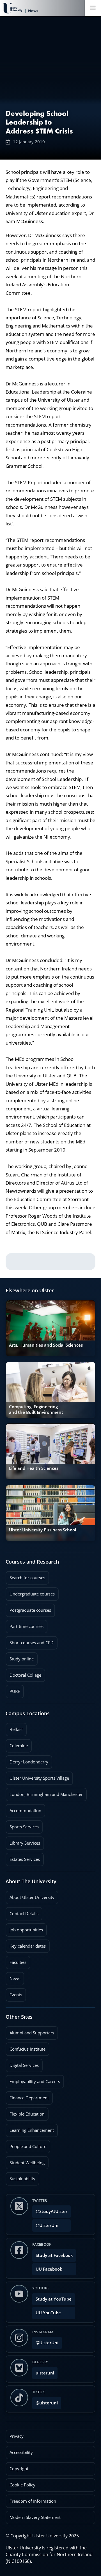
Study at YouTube (54, 2299)
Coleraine (17, 1744)
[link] (50, 1328)
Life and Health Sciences (34, 1468)
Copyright (19, 2469)
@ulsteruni (45, 2401)
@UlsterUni (45, 2224)
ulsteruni (45, 2373)
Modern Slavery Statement (35, 2517)
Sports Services (22, 1825)
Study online (20, 1657)
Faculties (18, 1962)
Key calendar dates (28, 1946)
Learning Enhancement (30, 2128)
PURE (15, 1691)
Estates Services (23, 1857)
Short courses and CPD (30, 1641)
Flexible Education (25, 2112)
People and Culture (26, 2145)
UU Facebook (49, 2269)
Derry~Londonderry (27, 1760)
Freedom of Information (33, 2501)
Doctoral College (23, 1673)
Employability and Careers (33, 2080)
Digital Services (22, 2063)
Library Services (23, 1841)
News (13, 1977)
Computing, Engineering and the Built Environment (36, 1409)
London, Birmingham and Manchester (46, 1794)
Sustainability (20, 2177)
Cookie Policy (22, 2485)
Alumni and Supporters (30, 2031)
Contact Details (24, 1914)
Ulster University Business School (43, 1530)
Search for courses (27, 1578)
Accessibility (21, 2452)
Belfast (14, 1728)
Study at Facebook (54, 2255)
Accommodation (23, 1809)
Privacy (17, 2436)
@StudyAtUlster (51, 2211)
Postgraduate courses (28, 1608)
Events (14, 1993)
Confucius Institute (26, 2047)
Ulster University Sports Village (39, 1778)
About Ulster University (32, 1897)
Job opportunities (26, 1930)
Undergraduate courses (30, 1592)
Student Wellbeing (25, 2161)
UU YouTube (48, 2313)
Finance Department (27, 2096)
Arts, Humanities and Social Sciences (46, 1345)
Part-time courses (25, 1625)
